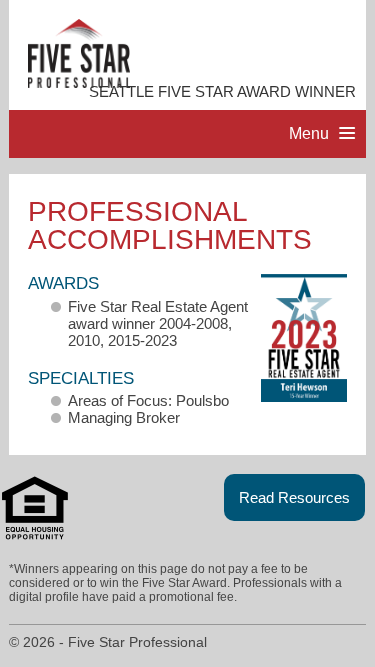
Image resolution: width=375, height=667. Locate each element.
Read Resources (294, 497)
